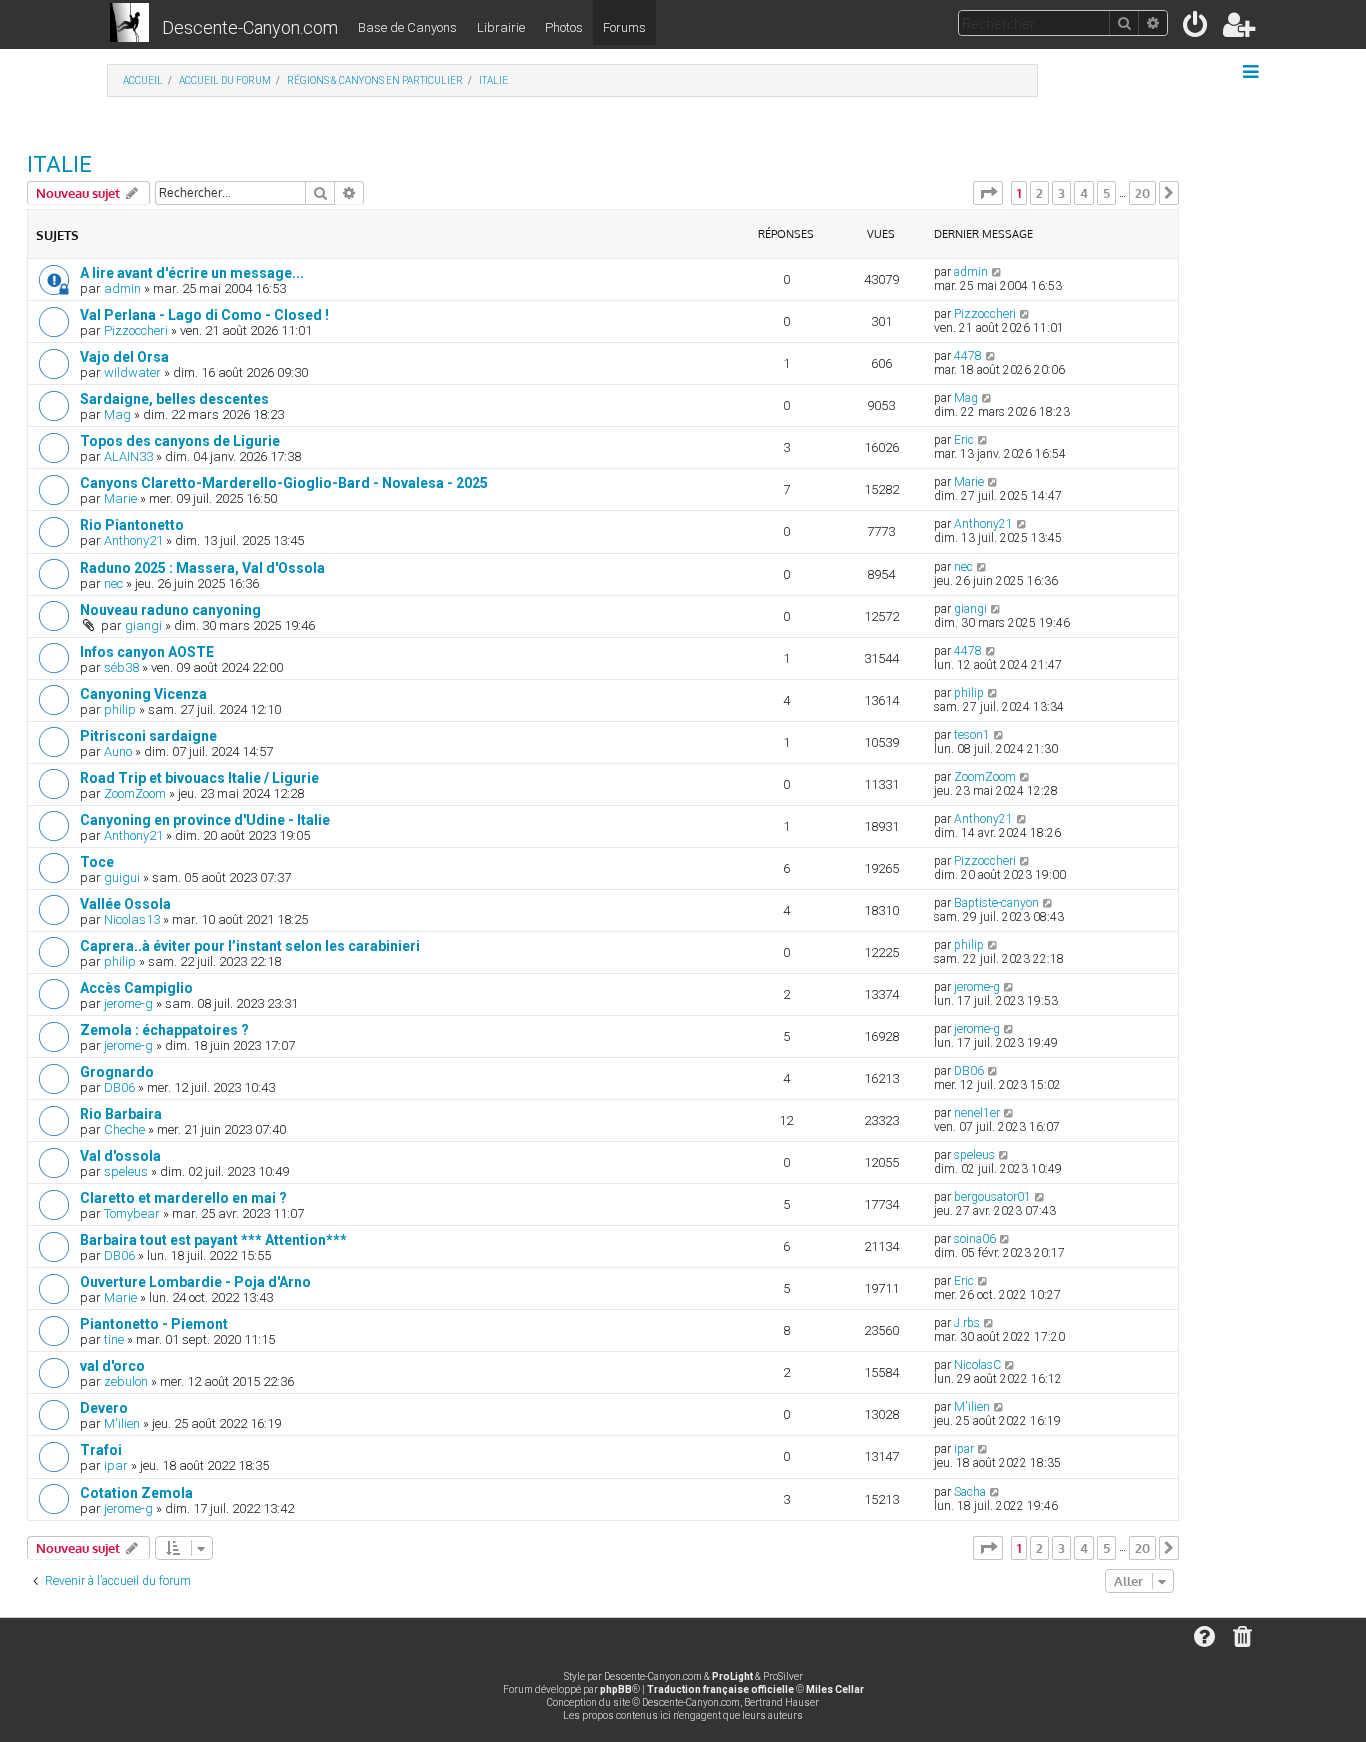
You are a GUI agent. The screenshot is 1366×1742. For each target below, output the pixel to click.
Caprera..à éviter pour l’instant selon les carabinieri (250, 946)
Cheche (124, 1129)
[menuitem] (1196, 28)
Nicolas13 (132, 919)
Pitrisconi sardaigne (148, 736)
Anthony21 (133, 540)
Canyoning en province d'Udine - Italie (205, 820)
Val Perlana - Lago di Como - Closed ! (204, 315)
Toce (97, 862)
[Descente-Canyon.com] (129, 24)
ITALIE (59, 164)
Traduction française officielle (720, 1689)
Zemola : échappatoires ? (164, 1030)
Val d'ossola (120, 1156)
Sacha (970, 1492)
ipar (116, 1465)
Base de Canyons (407, 27)
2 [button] (1039, 193)
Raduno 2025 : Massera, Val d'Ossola (202, 568)
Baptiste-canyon (996, 903)
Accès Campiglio (136, 988)
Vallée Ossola (125, 904)
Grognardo (117, 1072)
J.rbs (967, 1323)
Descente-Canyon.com (250, 27)
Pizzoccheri (136, 330)
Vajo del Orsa (124, 357)
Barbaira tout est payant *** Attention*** (213, 1240)
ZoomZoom (135, 793)
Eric (964, 440)
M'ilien (122, 1423)
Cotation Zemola (136, 1493)
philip (120, 709)
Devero (104, 1408)
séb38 (121, 667)
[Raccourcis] (1252, 72)
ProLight (732, 1676)
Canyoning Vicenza (143, 694)
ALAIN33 (128, 456)
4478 (968, 356)
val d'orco (112, 1366)
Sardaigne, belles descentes (174, 399)
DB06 (119, 1087)
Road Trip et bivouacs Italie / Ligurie (199, 778)
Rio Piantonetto (132, 525)
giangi (143, 625)
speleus (126, 1171)
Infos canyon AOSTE (147, 652)
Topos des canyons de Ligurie (180, 441)
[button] (988, 193)
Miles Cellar (835, 1689)
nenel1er (977, 1113)
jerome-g (128, 1003)
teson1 (972, 735)
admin (122, 288)
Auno (118, 751)
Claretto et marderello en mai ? (183, 1198)
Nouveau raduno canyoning (170, 610)
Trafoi (101, 1450)
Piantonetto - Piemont (154, 1324)
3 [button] (1061, 193)
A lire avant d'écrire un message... (192, 273)
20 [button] (1142, 193)
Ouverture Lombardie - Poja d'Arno (195, 1282)
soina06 (975, 1239)
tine (114, 1339)
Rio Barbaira (121, 1114)
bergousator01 (992, 1197)
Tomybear (132, 1213)
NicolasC (977, 1365)
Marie (120, 498)
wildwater (132, 372)
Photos (564, 27)
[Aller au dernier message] (997, 272)
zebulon (126, 1381)
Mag (117, 414)
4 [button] (1084, 193)
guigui (122, 877)
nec (113, 583)
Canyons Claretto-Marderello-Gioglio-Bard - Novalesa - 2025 (284, 483)
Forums (624, 27)
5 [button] (1106, 193)
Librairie (501, 27)
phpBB (616, 1689)
